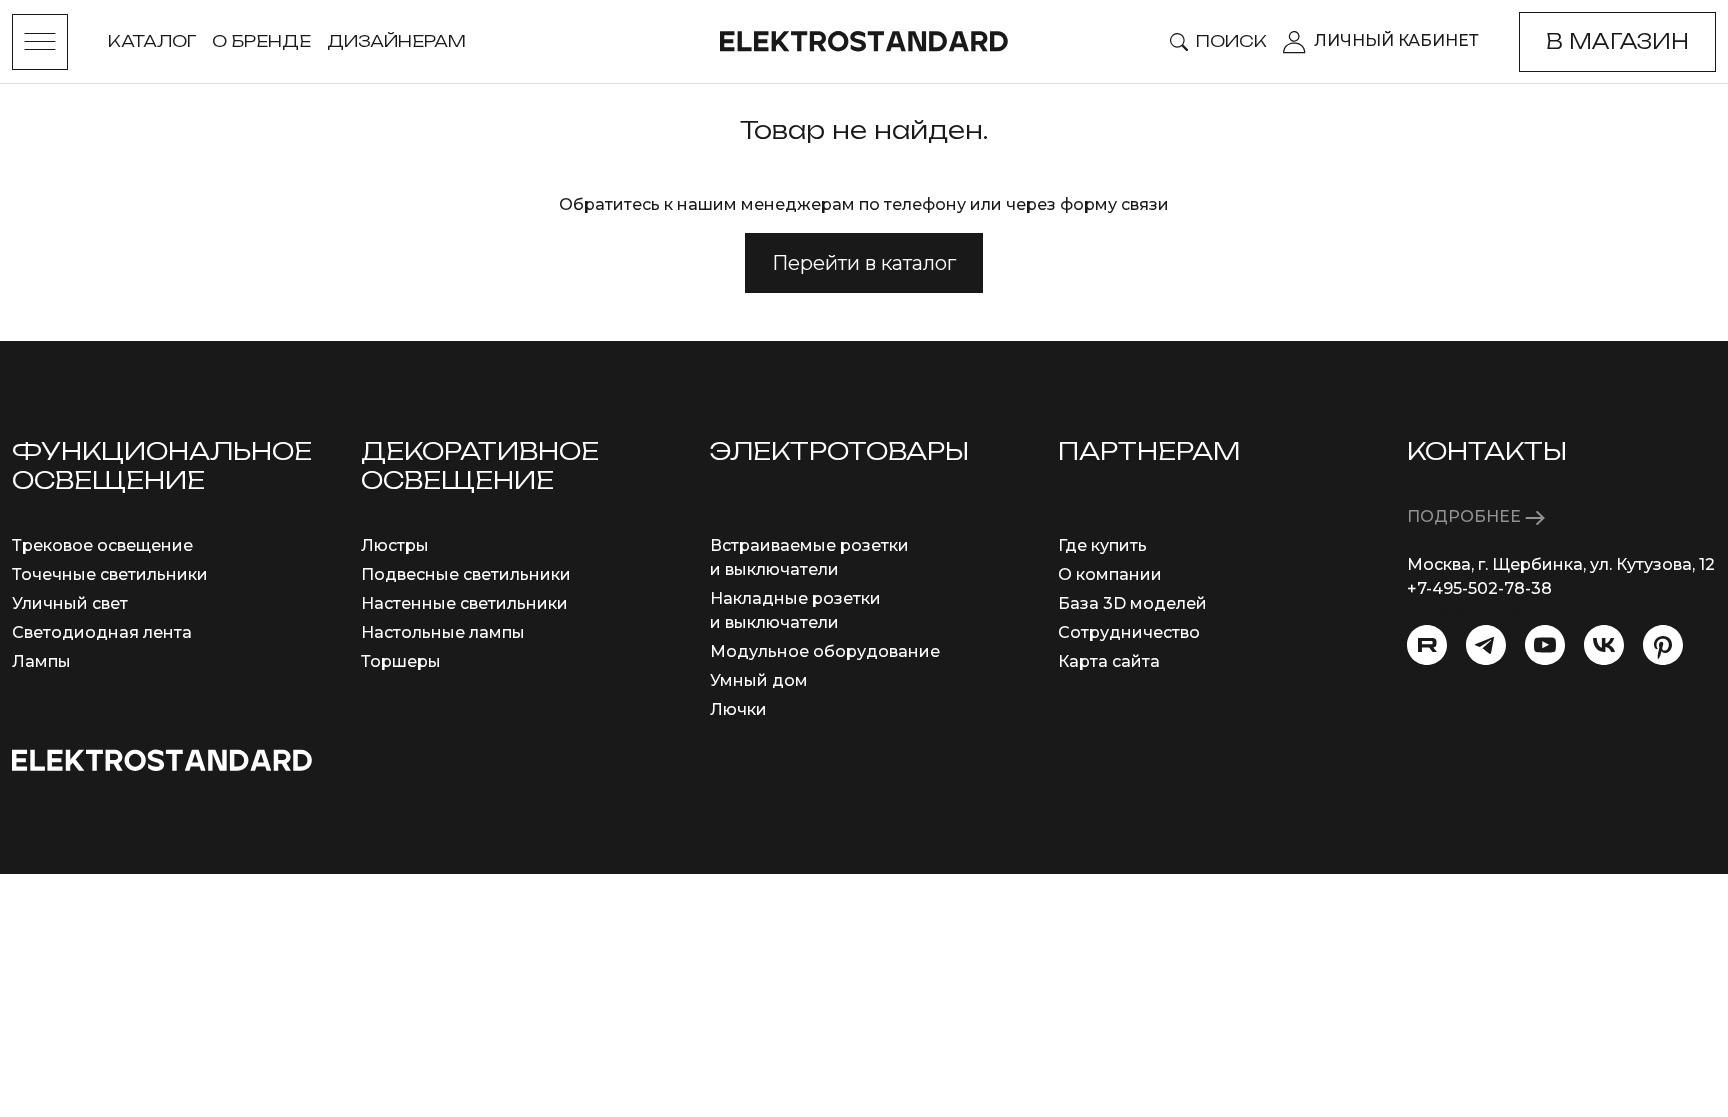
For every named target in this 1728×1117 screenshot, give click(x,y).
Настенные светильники (464, 603)
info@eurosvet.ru (1476, 612)
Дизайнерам (396, 41)
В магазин (1617, 41)
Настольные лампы (443, 632)
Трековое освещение (102, 545)
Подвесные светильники (466, 574)
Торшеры (401, 661)
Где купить (1102, 545)
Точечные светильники (110, 574)
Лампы (41, 661)
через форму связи (1087, 204)
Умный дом (759, 680)
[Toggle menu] (40, 42)
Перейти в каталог (864, 263)
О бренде (261, 41)
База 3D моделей (1132, 603)
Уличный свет (70, 603)
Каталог (152, 41)
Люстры (395, 545)
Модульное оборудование (825, 651)
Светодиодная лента (102, 632)
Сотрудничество (1129, 632)
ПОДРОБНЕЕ (1466, 516)
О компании (1110, 574)
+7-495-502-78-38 (1479, 588)
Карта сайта (1109, 661)
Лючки (738, 709)
